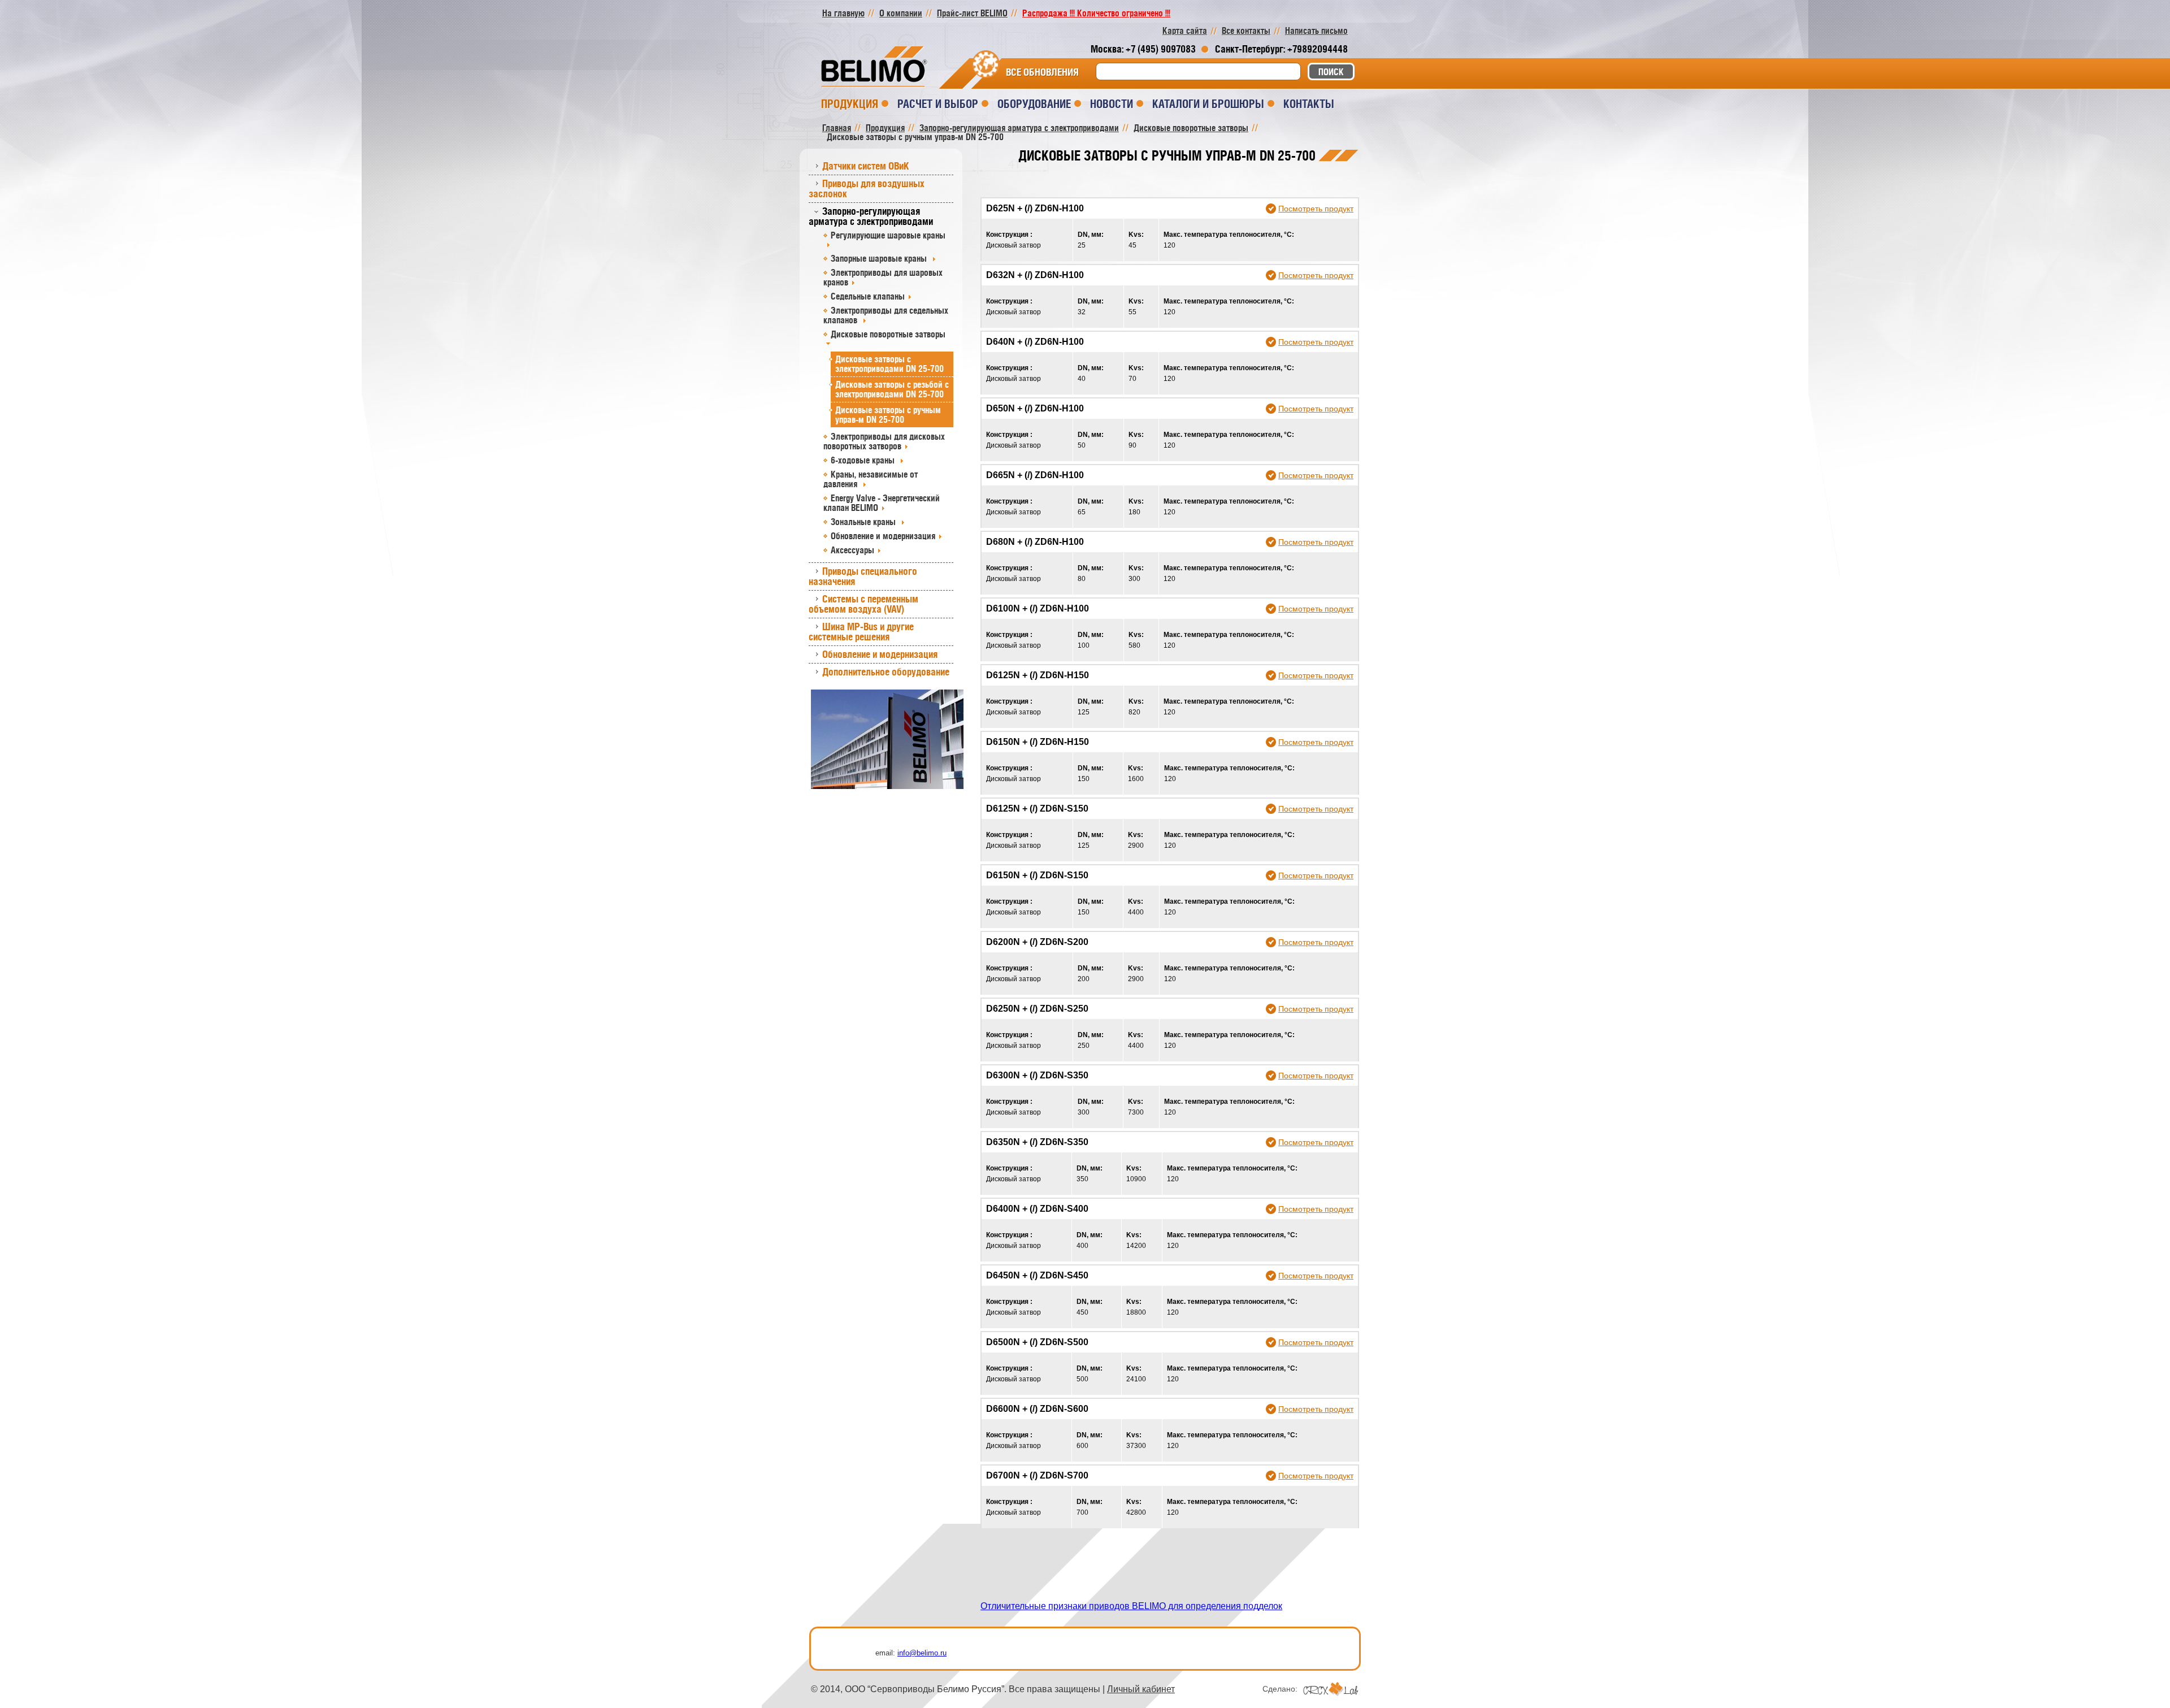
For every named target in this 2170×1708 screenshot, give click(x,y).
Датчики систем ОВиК (866, 166)
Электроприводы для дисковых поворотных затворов (884, 441)
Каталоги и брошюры (1208, 104)
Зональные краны (864, 522)
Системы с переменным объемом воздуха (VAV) (863, 604)
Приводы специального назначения (863, 576)
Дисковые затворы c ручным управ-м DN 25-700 (888, 415)
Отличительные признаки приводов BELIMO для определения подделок (1131, 1606)
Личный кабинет (1141, 1689)
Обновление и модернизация (883, 536)
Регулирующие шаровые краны (888, 235)
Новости (1112, 104)
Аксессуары (852, 550)
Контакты (1309, 104)
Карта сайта (1185, 31)
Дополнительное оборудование (886, 672)
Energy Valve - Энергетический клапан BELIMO (882, 503)
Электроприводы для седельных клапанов (886, 315)
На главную (843, 13)
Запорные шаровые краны (880, 258)
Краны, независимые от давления (871, 479)
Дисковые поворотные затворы (888, 334)
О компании (901, 13)
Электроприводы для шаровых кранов (883, 277)
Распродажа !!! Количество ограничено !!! (1096, 13)
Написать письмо (1316, 31)
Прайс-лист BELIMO (972, 13)
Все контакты (1246, 31)
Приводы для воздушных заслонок (867, 188)
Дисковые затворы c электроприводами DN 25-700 (889, 364)
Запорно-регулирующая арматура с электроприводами (871, 216)
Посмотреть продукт (1316, 209)
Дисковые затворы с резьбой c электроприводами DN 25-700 (892, 389)
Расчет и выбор (938, 104)
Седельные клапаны (868, 296)
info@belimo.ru (922, 1653)
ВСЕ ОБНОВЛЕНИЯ (1042, 72)
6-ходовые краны (864, 460)
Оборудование (1034, 104)
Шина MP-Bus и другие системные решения (861, 632)
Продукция (850, 104)
